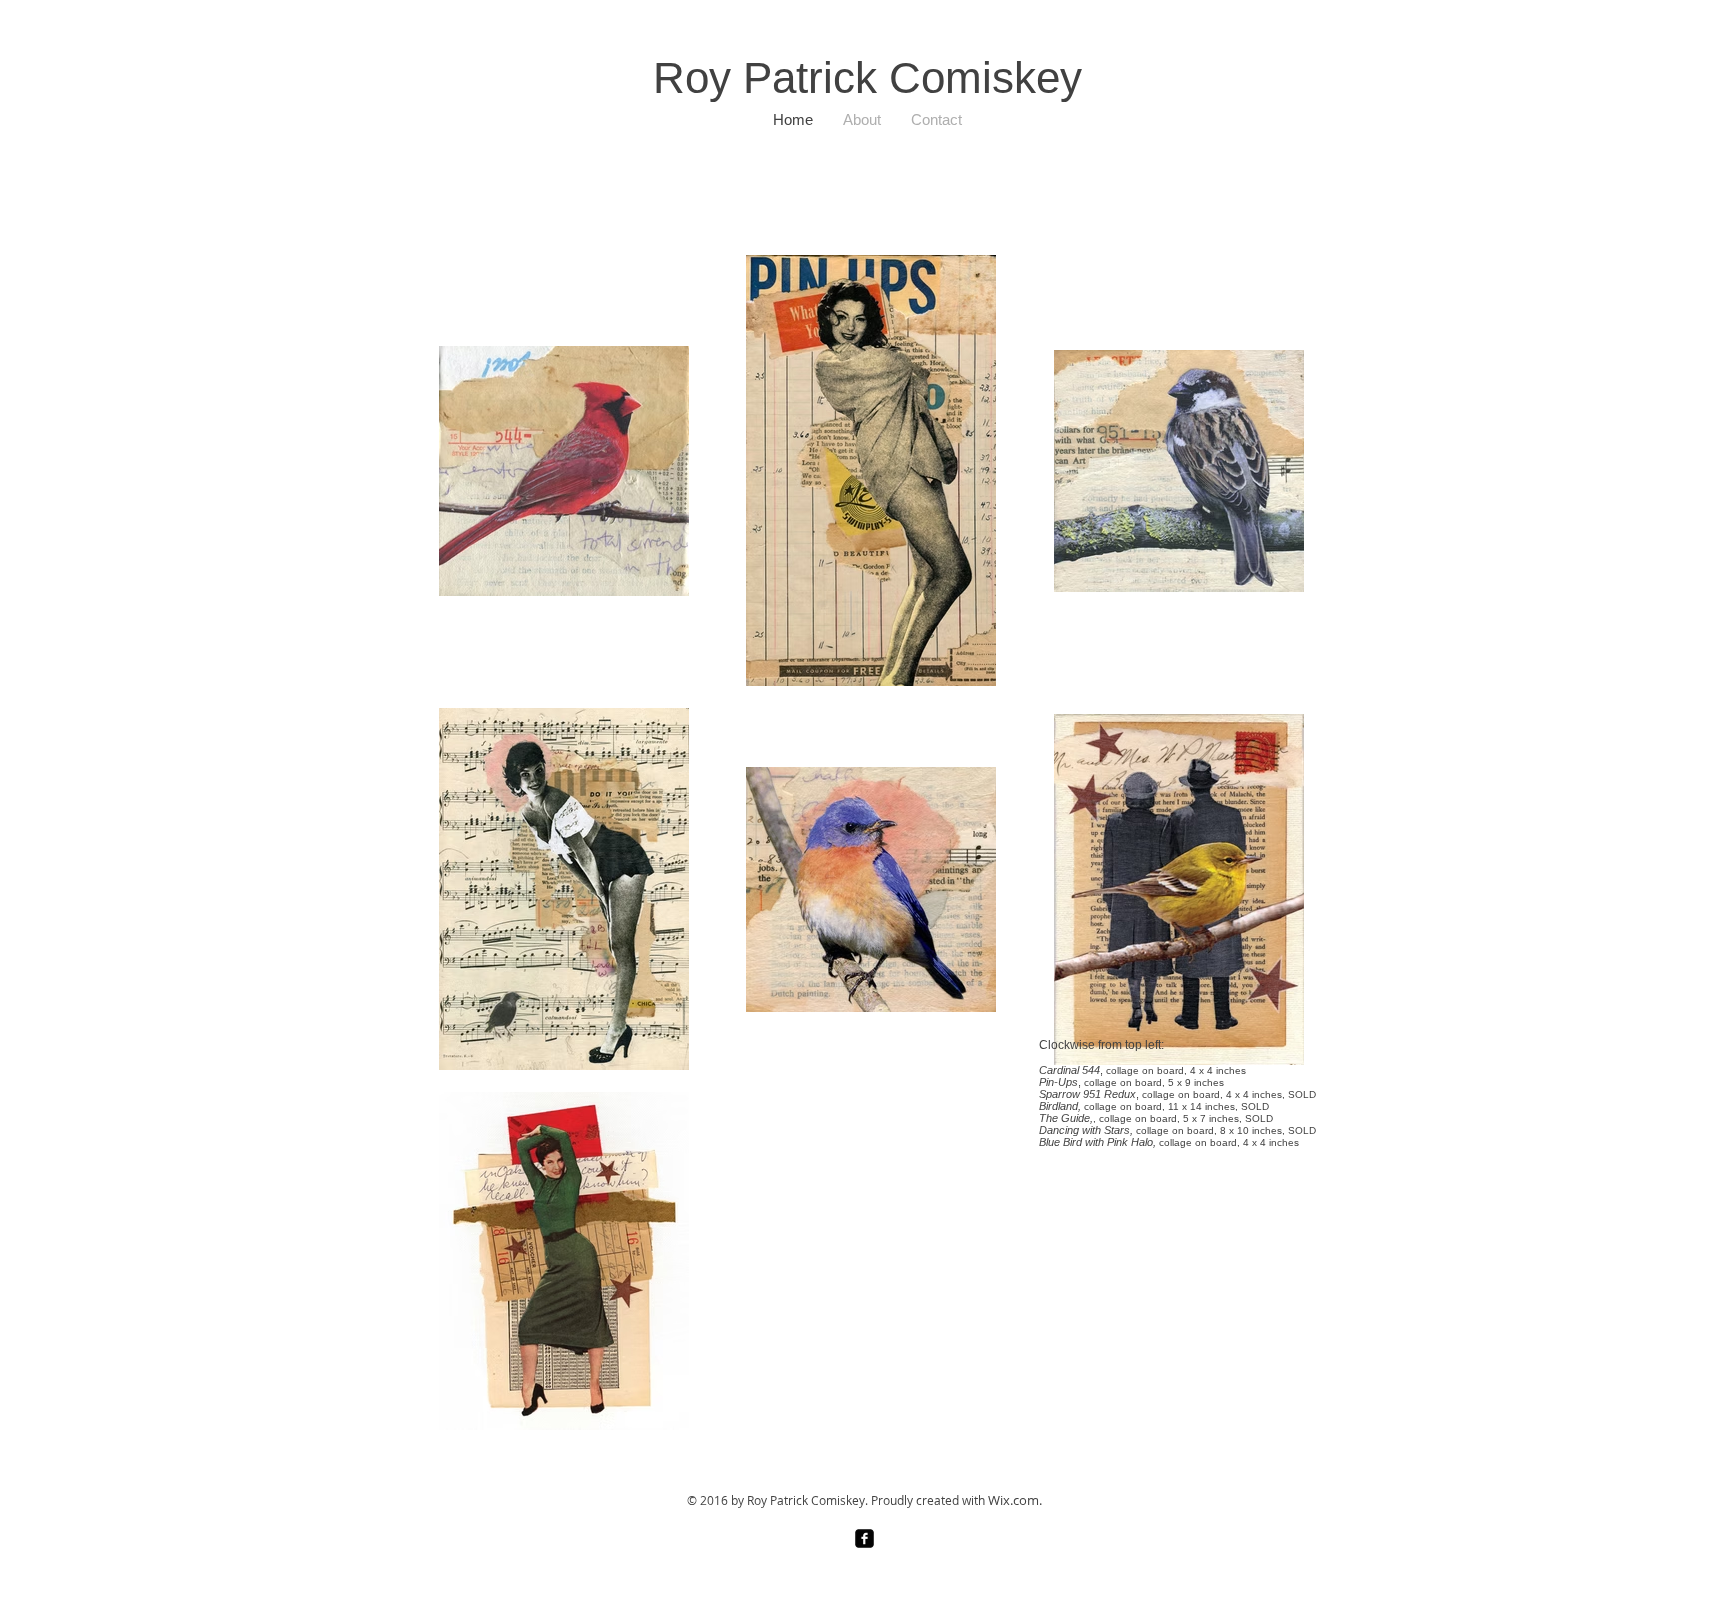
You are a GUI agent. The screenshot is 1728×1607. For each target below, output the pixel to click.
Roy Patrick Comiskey (867, 77)
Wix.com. (1015, 1500)
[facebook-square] (864, 1538)
